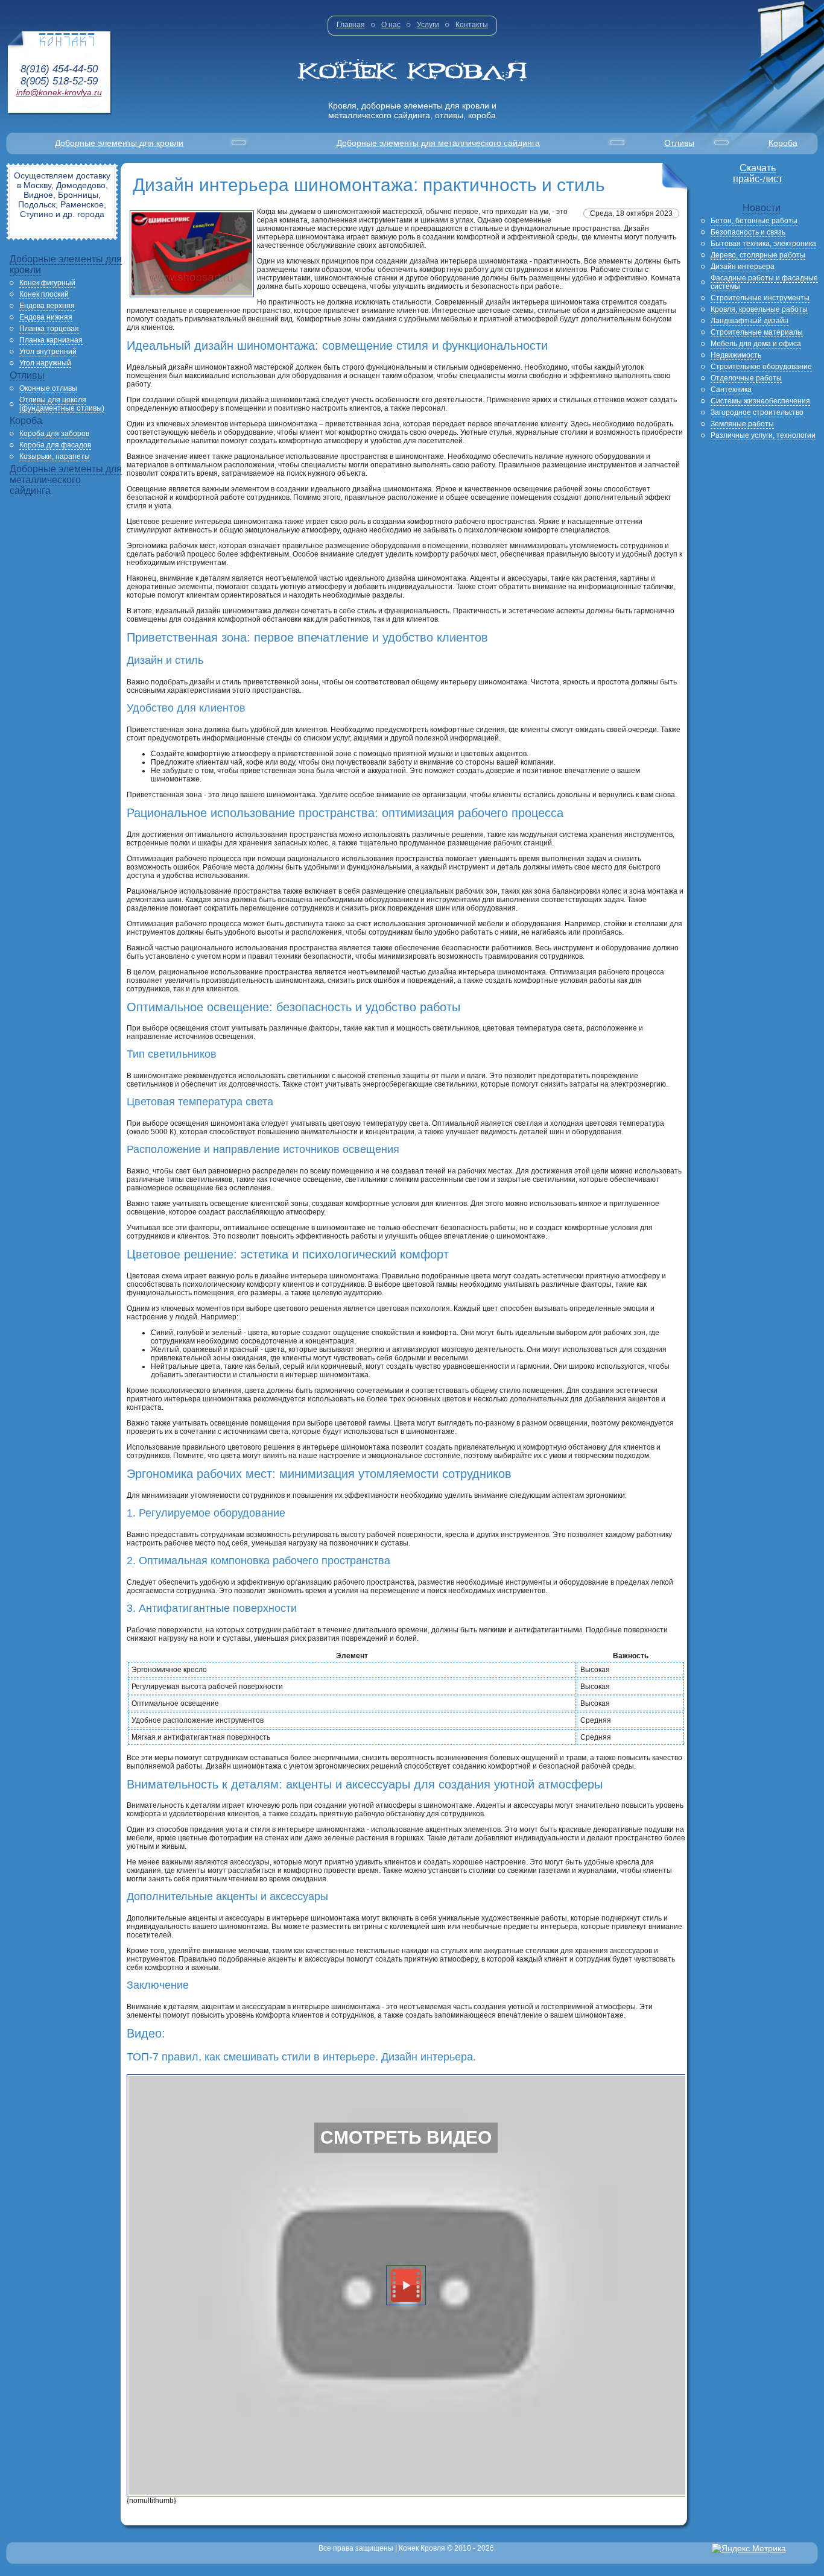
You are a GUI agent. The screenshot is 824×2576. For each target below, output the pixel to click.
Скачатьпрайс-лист (758, 173)
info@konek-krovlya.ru (59, 92)
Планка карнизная (51, 340)
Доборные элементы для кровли (119, 143)
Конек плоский (44, 294)
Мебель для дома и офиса (756, 344)
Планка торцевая (49, 329)
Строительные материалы (757, 332)
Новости (762, 208)
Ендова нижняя (46, 317)
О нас (391, 25)
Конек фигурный (47, 283)
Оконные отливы (48, 388)
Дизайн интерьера (743, 267)
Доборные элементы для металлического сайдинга (438, 143)
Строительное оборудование (761, 367)
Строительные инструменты (760, 298)
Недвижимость (736, 355)
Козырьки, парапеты (55, 456)
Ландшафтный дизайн (750, 321)
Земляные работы (742, 424)
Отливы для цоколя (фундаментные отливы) (62, 404)
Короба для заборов (54, 434)
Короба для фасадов (55, 445)
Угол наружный (45, 363)
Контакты (472, 25)
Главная (351, 25)
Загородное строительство (757, 412)
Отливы (679, 143)
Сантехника (731, 390)
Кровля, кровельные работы (759, 309)
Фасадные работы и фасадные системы (764, 282)
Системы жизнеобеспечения (760, 401)
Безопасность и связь (748, 232)
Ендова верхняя (47, 306)
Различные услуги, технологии (763, 435)
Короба (783, 143)
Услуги (428, 25)
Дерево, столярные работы (758, 255)
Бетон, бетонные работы (754, 221)
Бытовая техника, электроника (763, 244)
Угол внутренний (48, 352)
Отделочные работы (746, 378)
